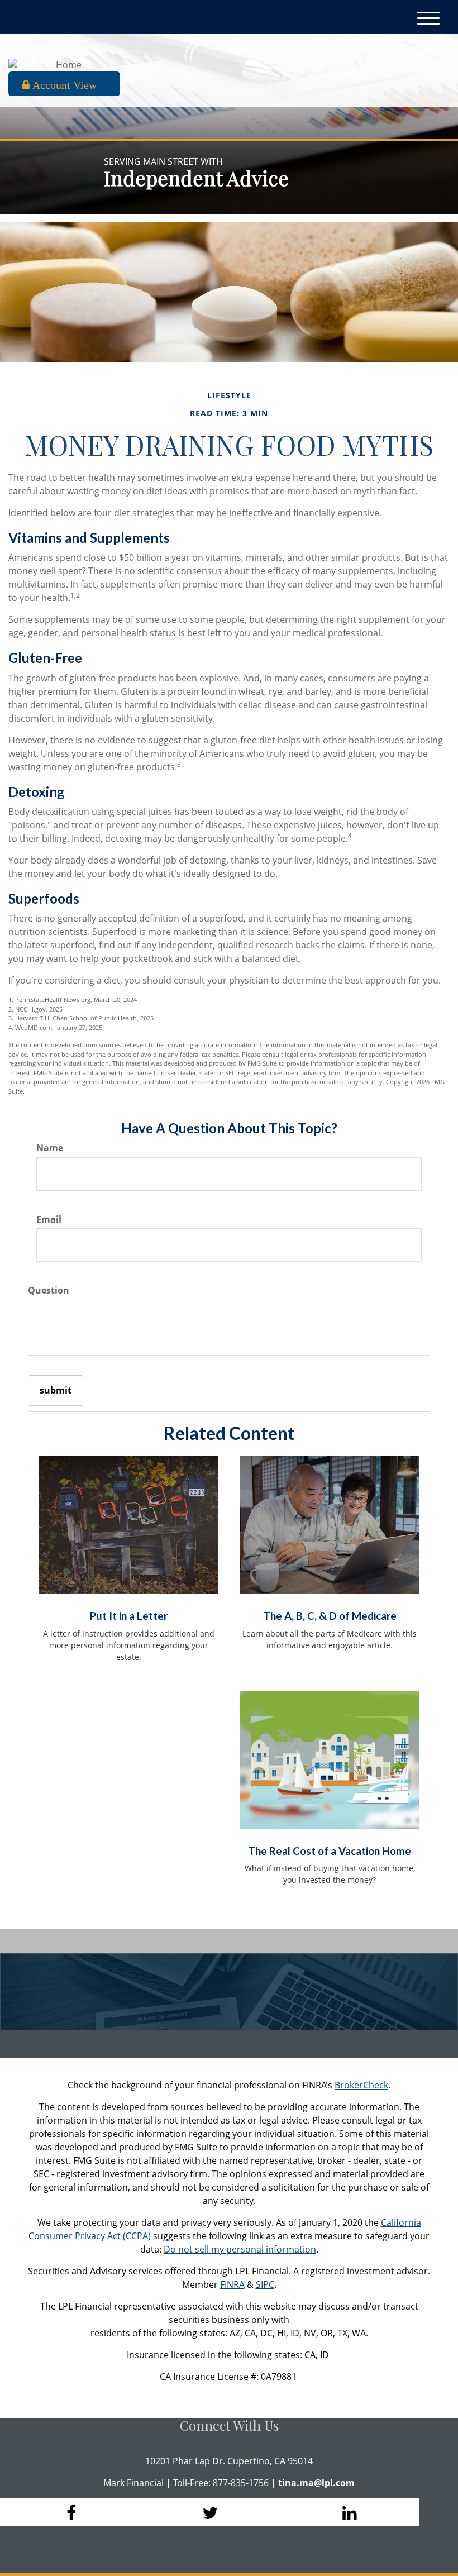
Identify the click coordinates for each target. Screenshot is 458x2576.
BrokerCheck (361, 2085)
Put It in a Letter (129, 1616)
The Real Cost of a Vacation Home (330, 1851)
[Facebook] (70, 2512)
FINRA (232, 2284)
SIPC (265, 2284)
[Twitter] (209, 2512)
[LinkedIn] (349, 2512)
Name (50, 1148)
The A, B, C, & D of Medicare (330, 1616)
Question (49, 1290)
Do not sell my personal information (240, 2249)
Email (49, 1219)
